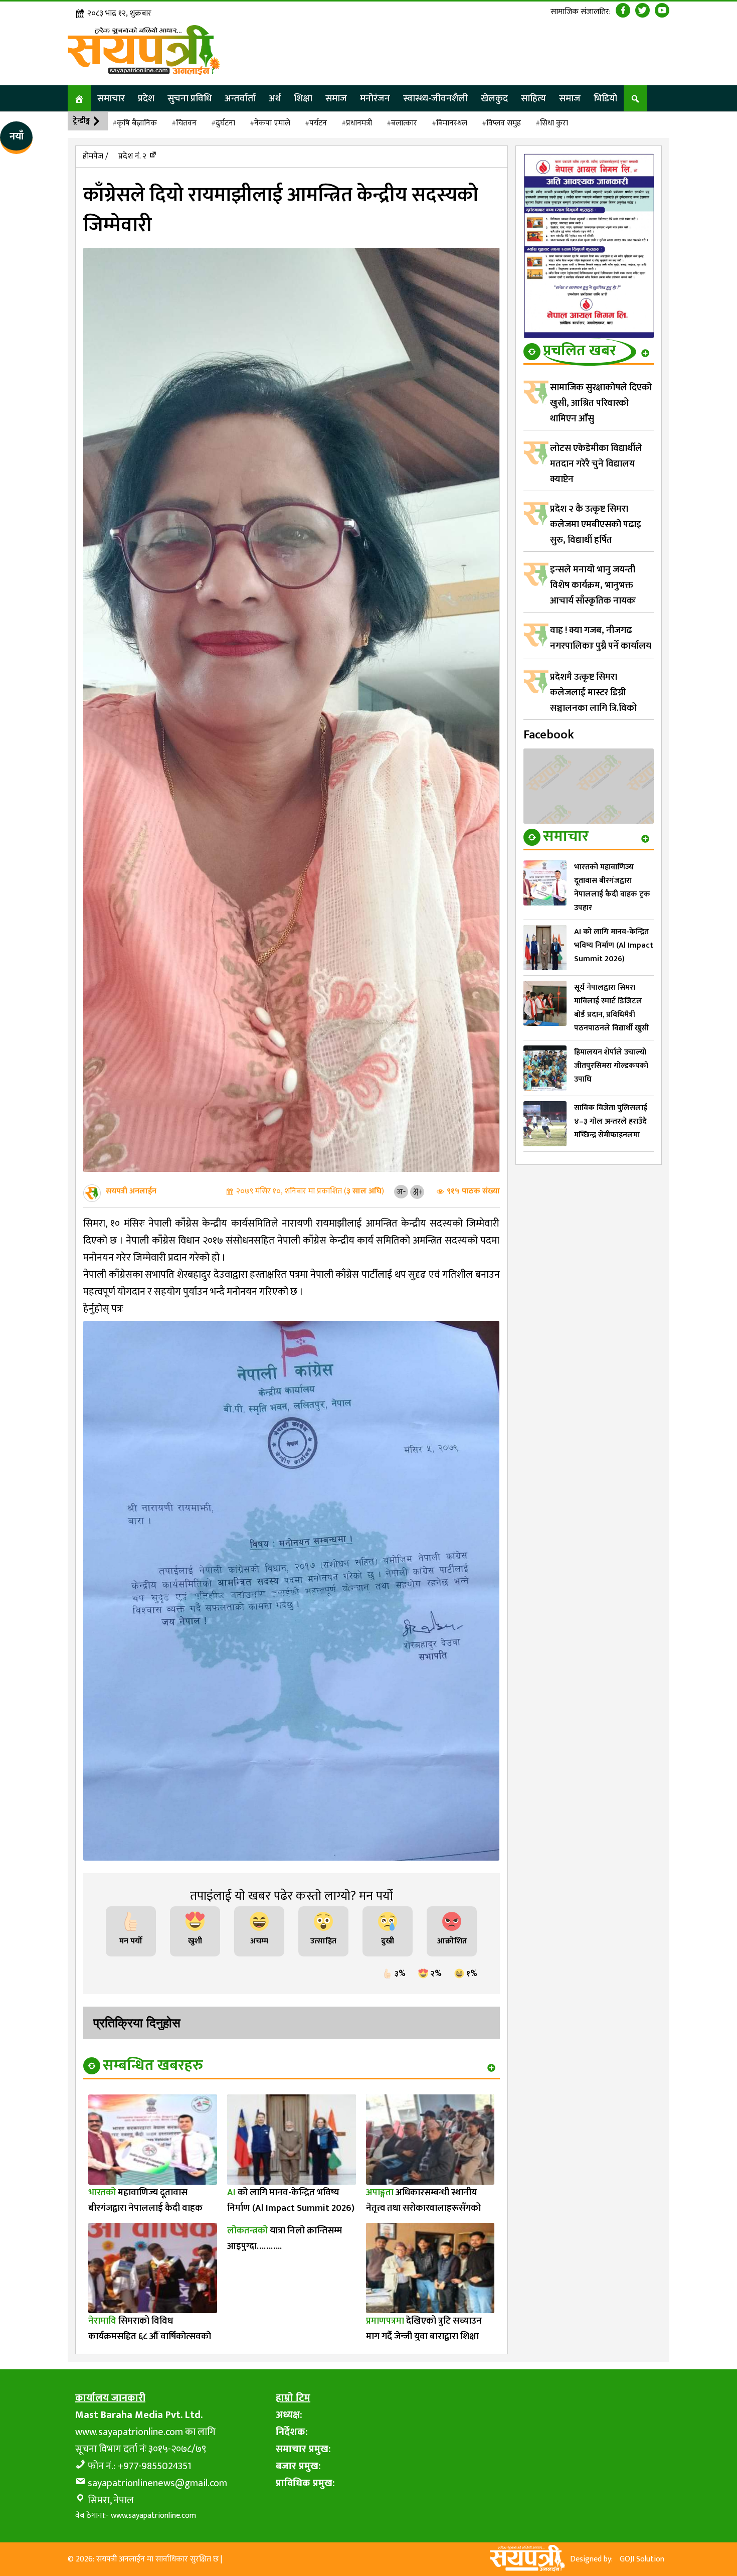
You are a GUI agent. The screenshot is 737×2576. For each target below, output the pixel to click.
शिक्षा (303, 98)
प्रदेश (146, 98)
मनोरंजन (375, 98)
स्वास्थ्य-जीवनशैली (435, 98)
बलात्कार (404, 123)
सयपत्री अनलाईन (131, 1191)
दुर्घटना (225, 123)
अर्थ (275, 98)
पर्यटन (318, 123)
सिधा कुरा (554, 123)
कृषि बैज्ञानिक (137, 123)
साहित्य (533, 98)
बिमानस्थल (452, 123)
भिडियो (605, 98)
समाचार (111, 98)
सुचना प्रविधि (190, 98)
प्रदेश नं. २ (132, 156)
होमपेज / (96, 156)
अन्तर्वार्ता (240, 98)
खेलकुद (494, 98)
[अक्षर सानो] (401, 1191)
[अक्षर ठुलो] (417, 1191)
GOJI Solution (642, 2559)
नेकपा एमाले (272, 123)
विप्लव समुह (504, 123)
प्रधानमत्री (359, 123)
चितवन (186, 123)
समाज (336, 98)
